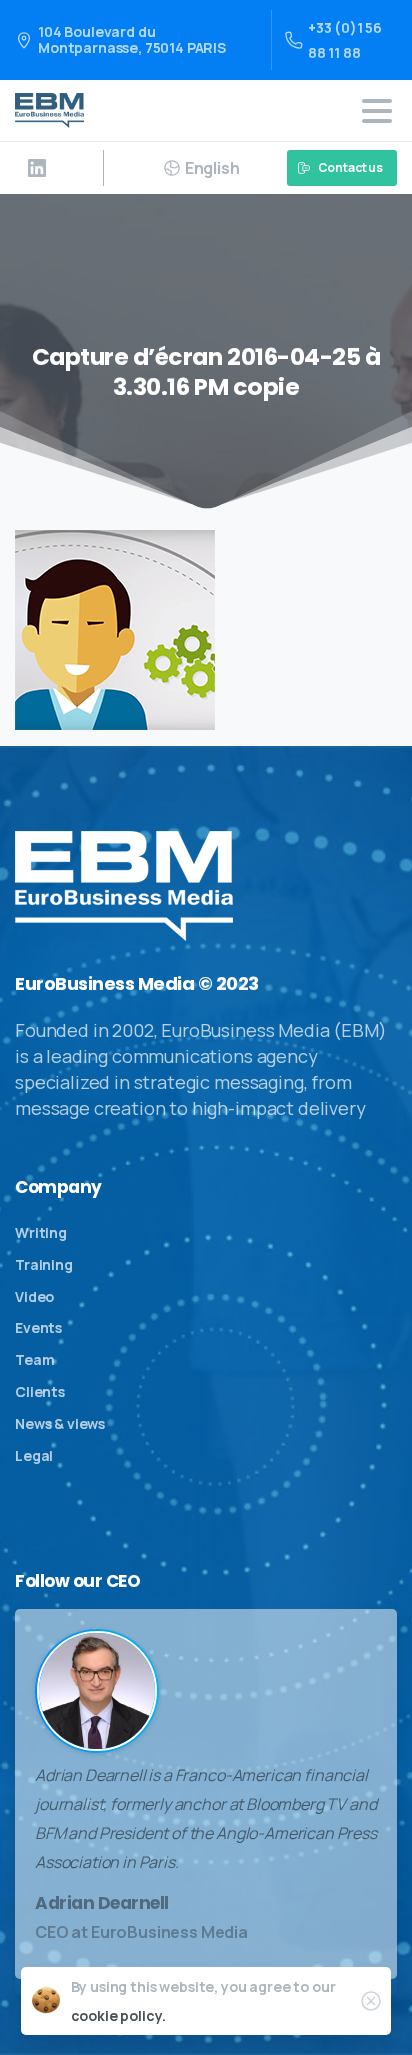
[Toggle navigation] (377, 111)
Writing (41, 1232)
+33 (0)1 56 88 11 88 (345, 40)
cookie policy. (118, 2015)
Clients (40, 1391)
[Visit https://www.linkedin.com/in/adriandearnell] (37, 168)
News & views (60, 1423)
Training (44, 1264)
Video (34, 1296)
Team (34, 1359)
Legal (34, 1455)
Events (38, 1327)
